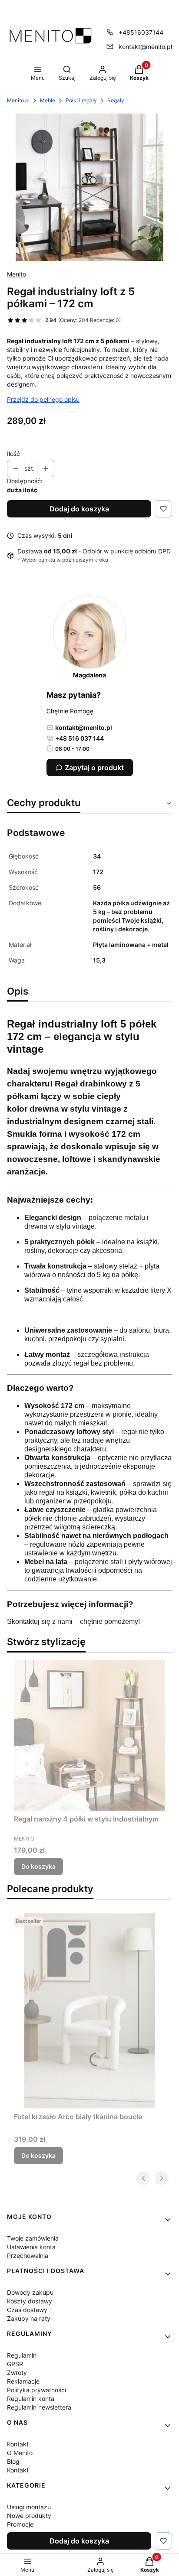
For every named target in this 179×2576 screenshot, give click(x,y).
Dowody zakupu (30, 2292)
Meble (48, 100)
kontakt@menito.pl (145, 47)
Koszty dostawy (30, 2301)
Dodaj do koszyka (79, 509)
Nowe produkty (29, 2516)
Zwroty (17, 2373)
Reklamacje (23, 2381)
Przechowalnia (28, 2256)
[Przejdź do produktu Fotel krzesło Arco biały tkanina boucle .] (89, 2011)
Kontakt (18, 2444)
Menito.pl (18, 100)
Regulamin (22, 2355)
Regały (116, 100)
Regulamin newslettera (39, 2407)
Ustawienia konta (31, 2247)
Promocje (20, 2524)
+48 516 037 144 (80, 738)
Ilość (13, 454)
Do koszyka (38, 1866)
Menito (17, 274)
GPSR (15, 2364)
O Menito (20, 2453)
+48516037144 (141, 32)
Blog (13, 2461)
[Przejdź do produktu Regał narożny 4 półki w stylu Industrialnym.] (89, 1735)
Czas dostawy (27, 2310)
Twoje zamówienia (33, 2238)
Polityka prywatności (36, 2390)
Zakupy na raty (29, 2318)
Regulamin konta (31, 2399)
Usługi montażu (29, 2507)
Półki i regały (81, 100)
